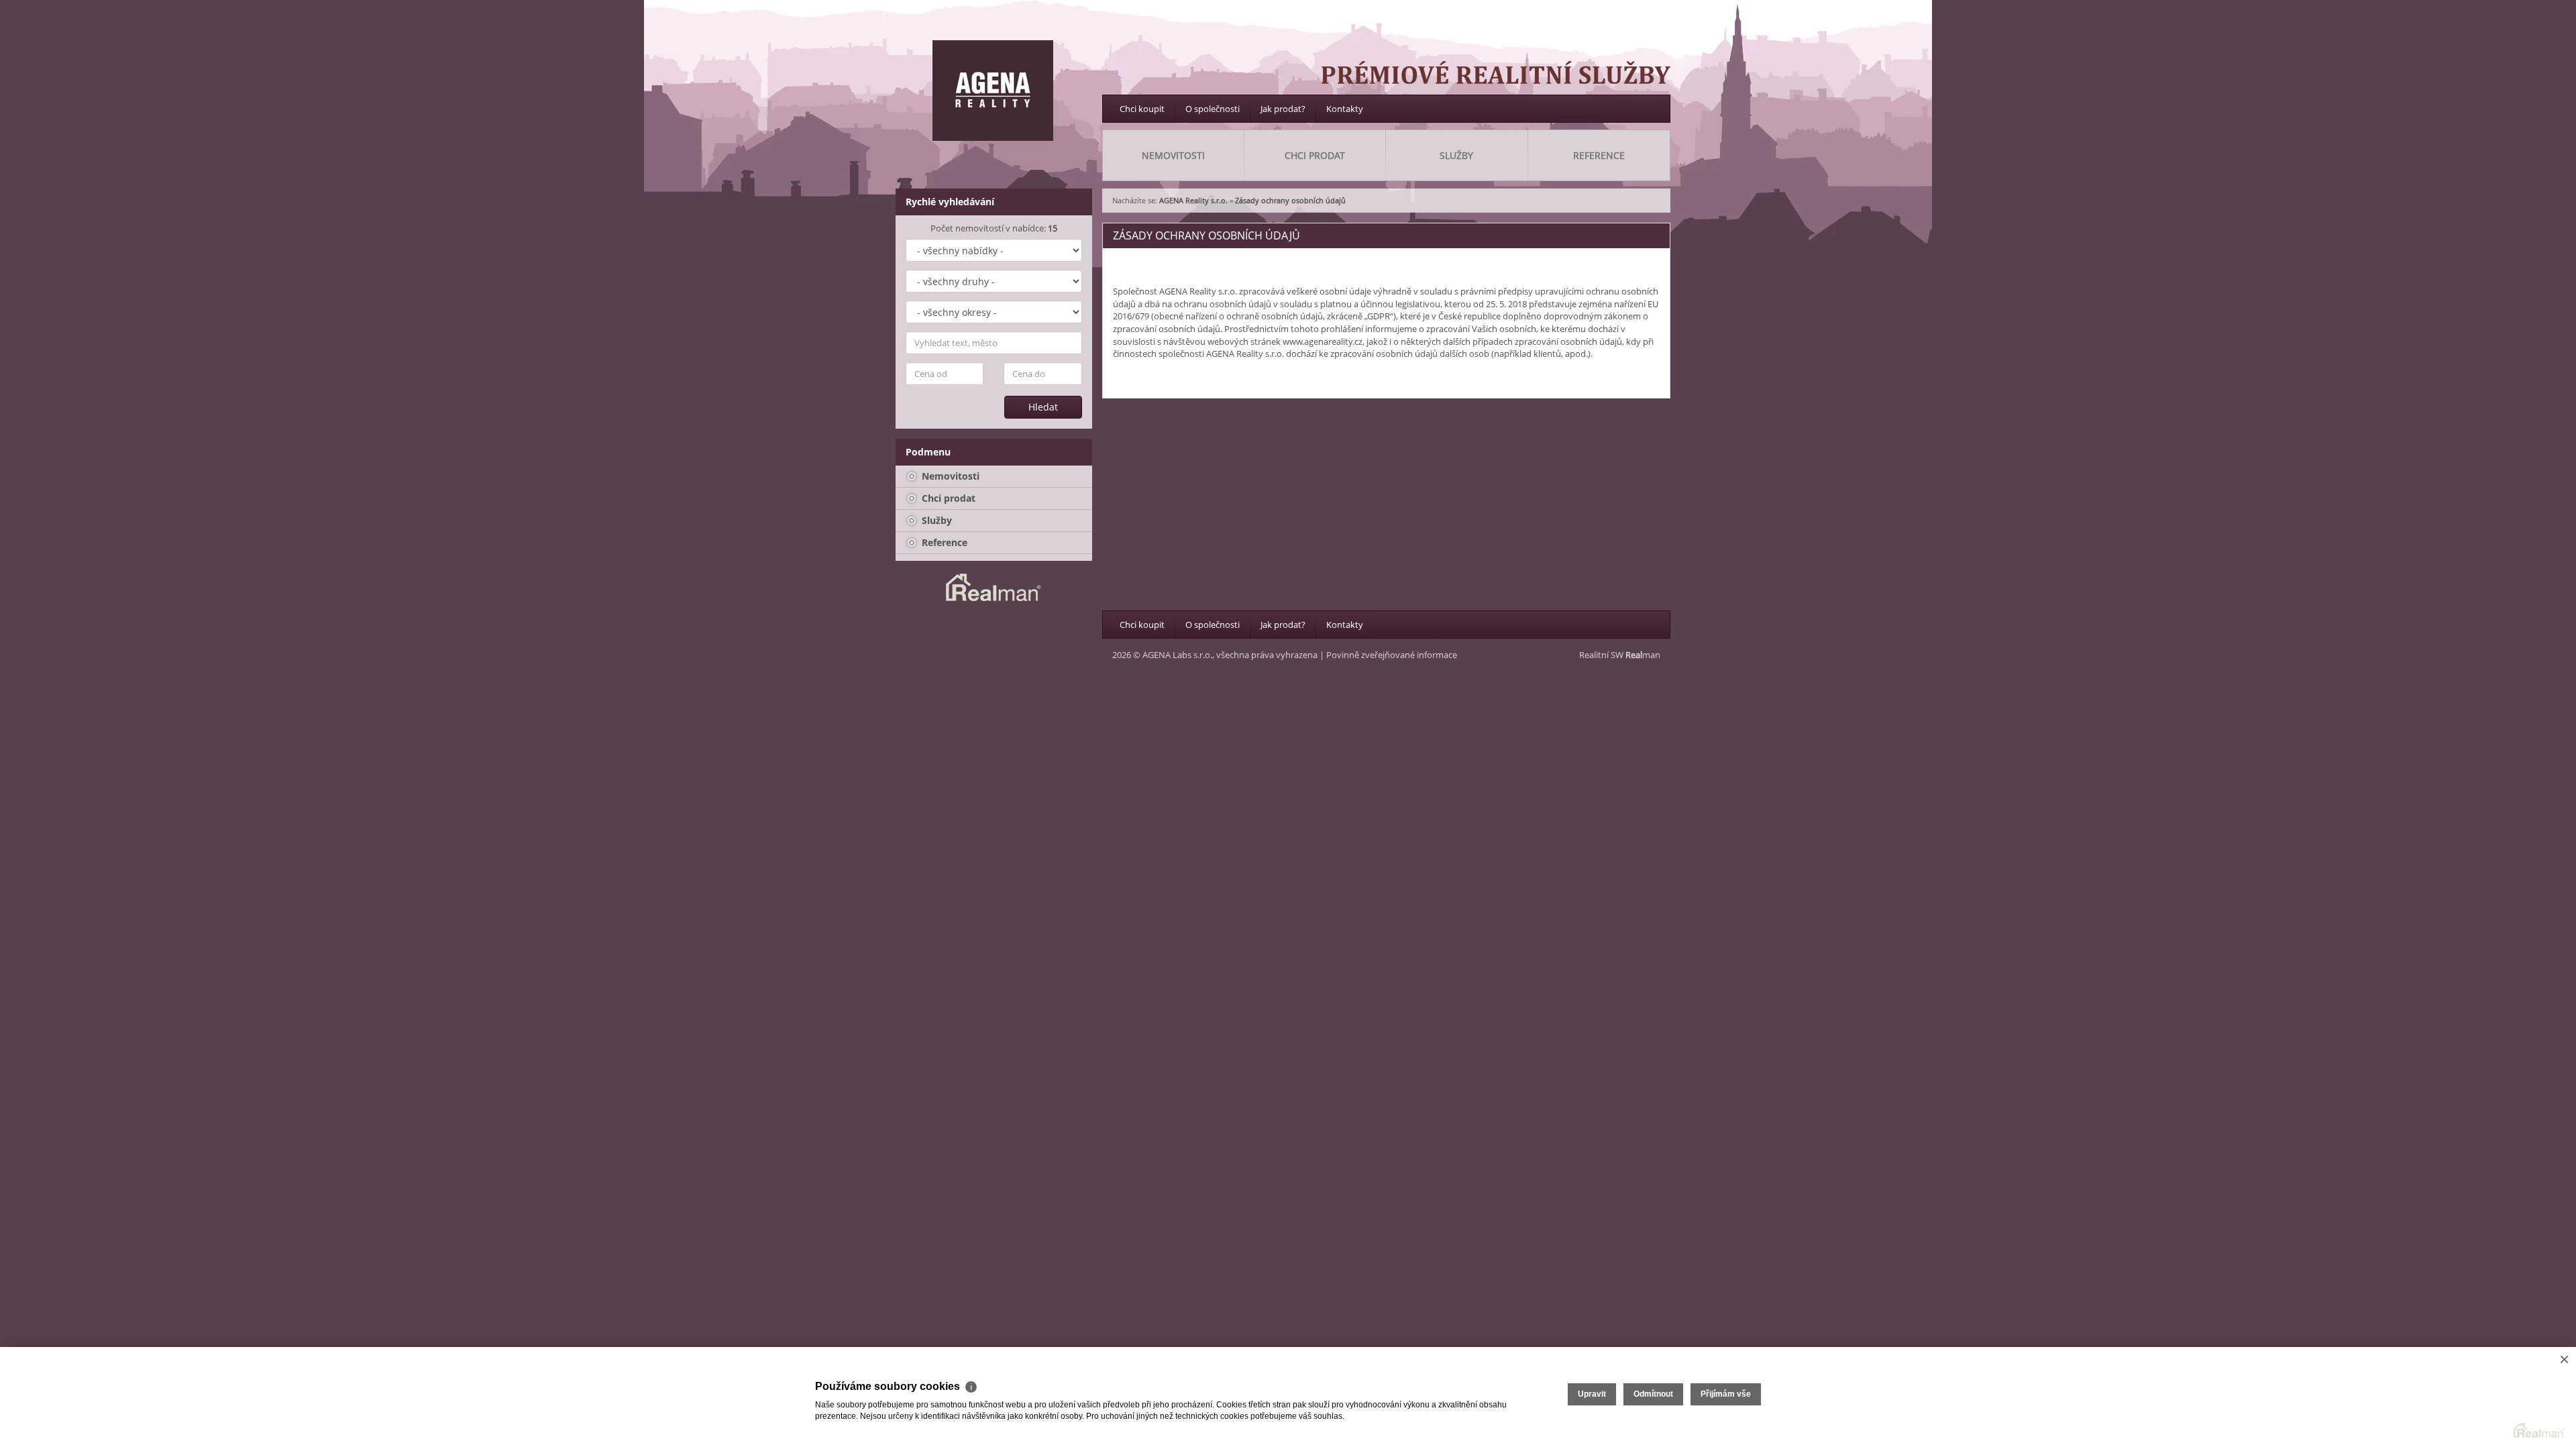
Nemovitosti (949, 476)
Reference (943, 542)
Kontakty (1345, 109)
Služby (935, 520)
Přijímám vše (1726, 1394)
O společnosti (1213, 109)
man (1643, 655)
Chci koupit (1142, 109)
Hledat (1043, 407)
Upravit (1592, 1394)
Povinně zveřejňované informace (1392, 655)
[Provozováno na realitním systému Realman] (994, 586)
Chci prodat (947, 498)
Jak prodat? (1283, 109)
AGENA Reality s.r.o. (1193, 200)
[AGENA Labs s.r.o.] (993, 91)
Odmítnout (1653, 1394)
